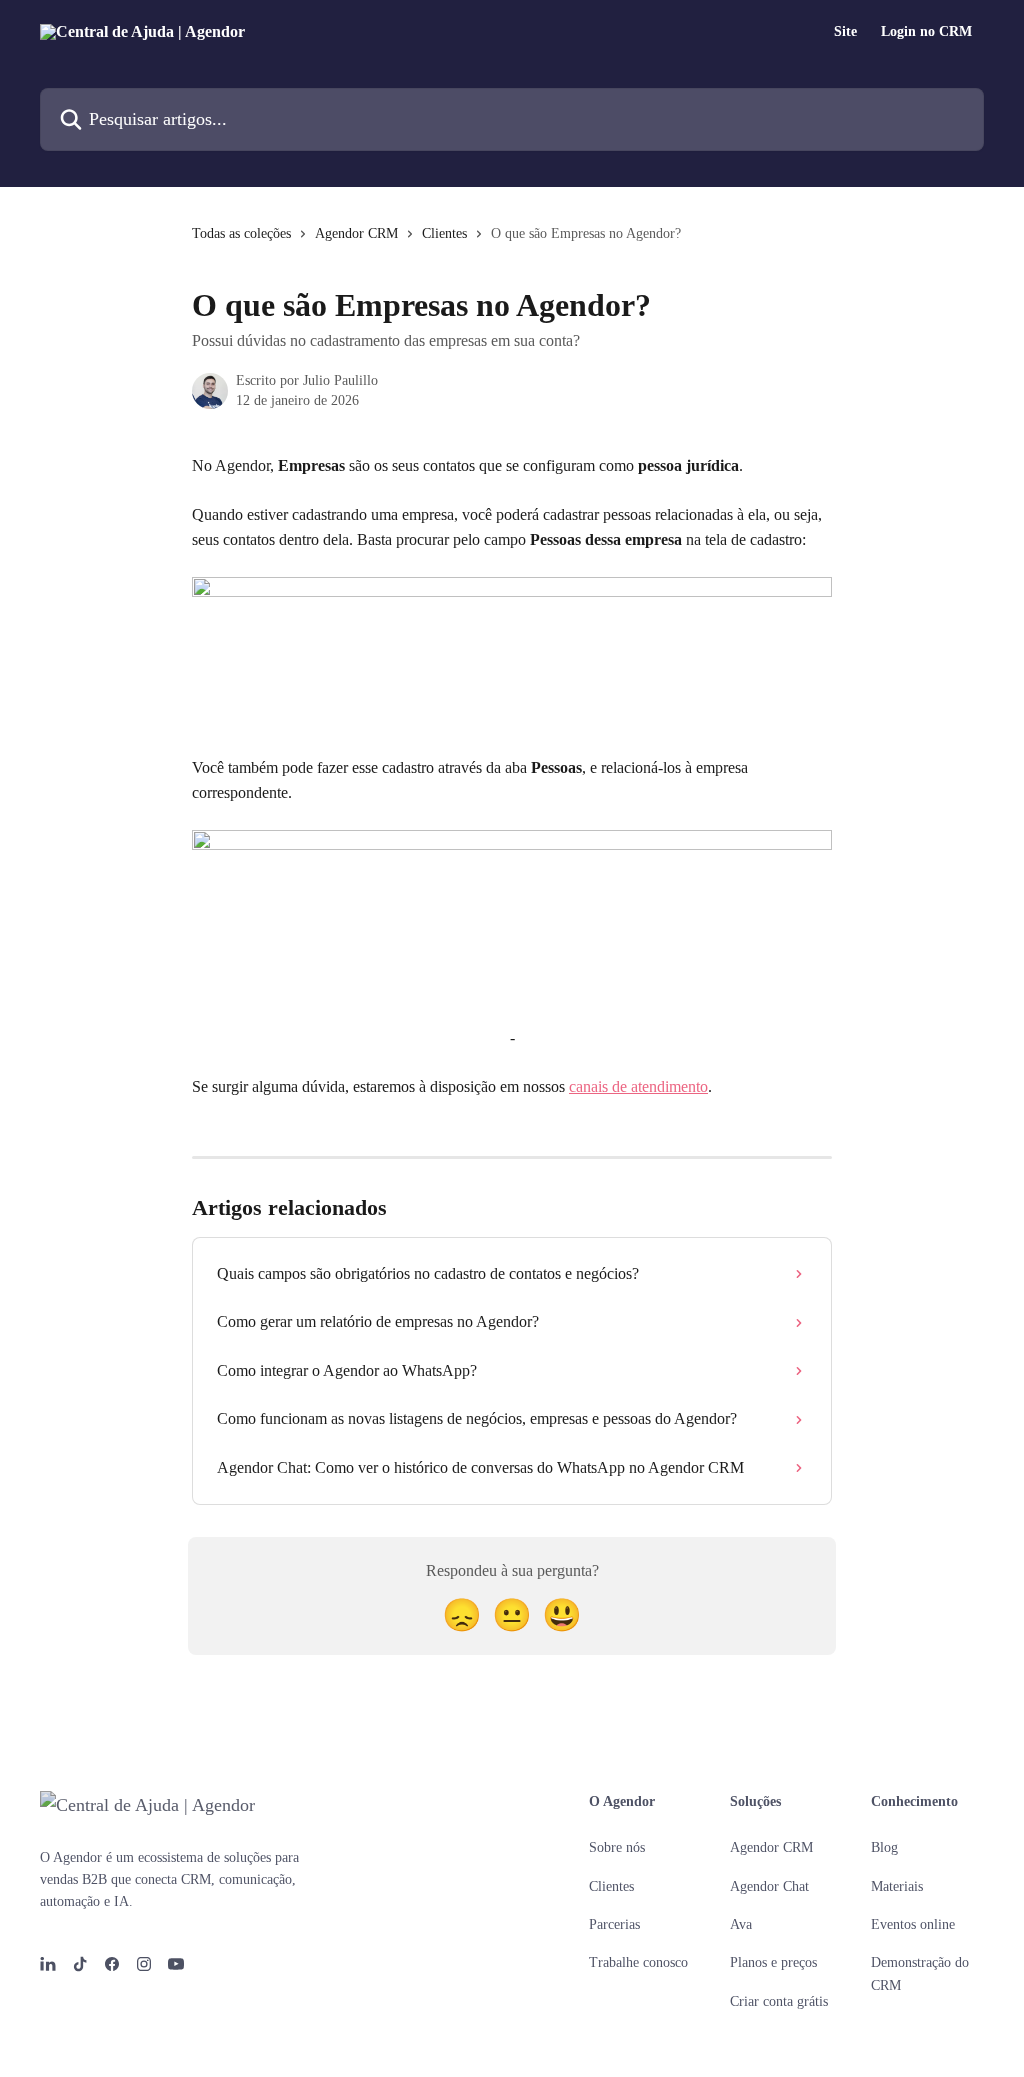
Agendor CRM (356, 233)
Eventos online (913, 1924)
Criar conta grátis (779, 2001)
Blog (884, 1847)
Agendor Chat (769, 1886)
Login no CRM (926, 32)
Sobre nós (617, 1847)
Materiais (897, 1886)
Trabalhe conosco (638, 1962)
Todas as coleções (241, 233)
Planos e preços (773, 1962)
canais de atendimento (638, 1086)
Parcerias (614, 1924)
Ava (741, 1924)
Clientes (444, 233)
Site (845, 32)
